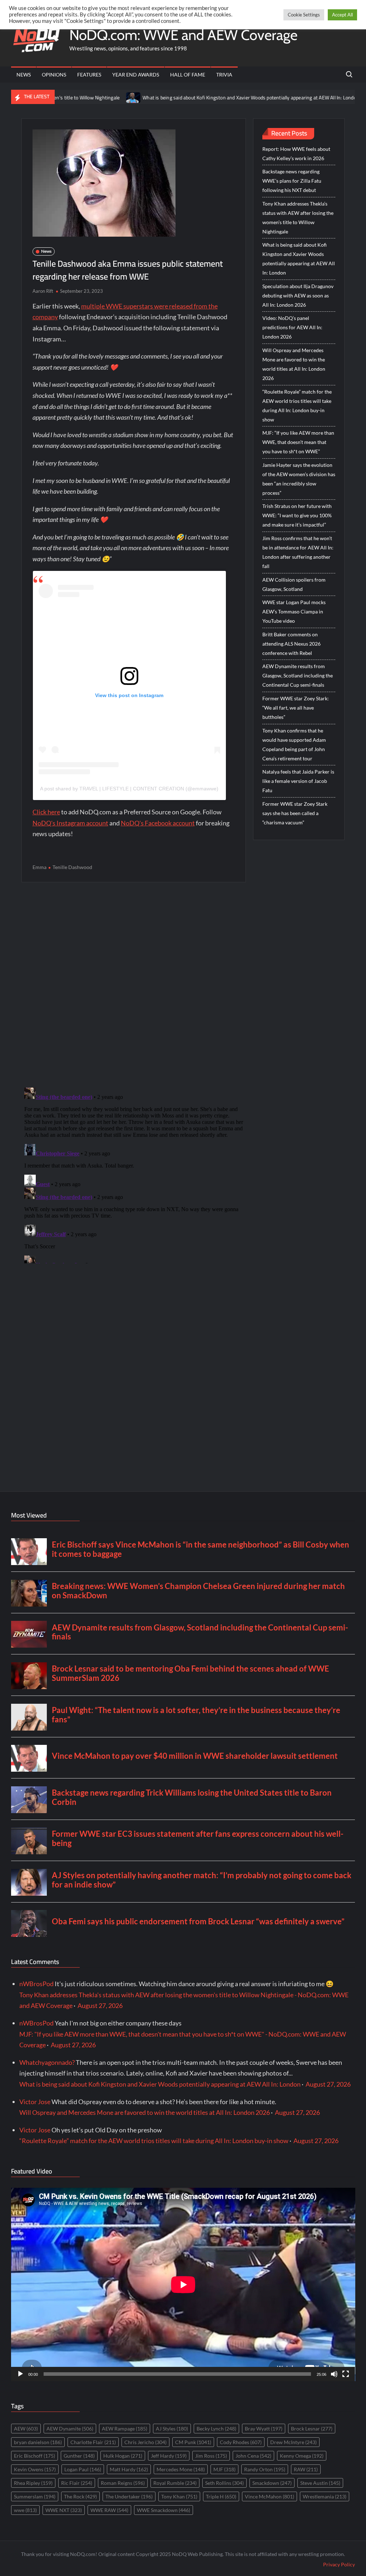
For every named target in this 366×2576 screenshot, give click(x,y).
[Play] (20, 2374)
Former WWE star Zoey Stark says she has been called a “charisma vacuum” (295, 813)
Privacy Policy (339, 2564)
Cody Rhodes (241, 2442)
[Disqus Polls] (134, 984)
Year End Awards (136, 75)
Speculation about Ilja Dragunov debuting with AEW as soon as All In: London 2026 (298, 295)
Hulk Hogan (123, 2456)
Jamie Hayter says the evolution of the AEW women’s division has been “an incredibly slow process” (299, 479)
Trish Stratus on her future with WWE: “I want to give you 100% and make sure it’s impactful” (297, 515)
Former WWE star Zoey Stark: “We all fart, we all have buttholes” (296, 708)
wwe (25, 2510)
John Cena (253, 2456)
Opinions (54, 75)
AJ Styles (172, 2429)
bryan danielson (38, 2442)
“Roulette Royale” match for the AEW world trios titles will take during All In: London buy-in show (297, 406)
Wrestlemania (325, 2496)
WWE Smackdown (164, 2510)
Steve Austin (320, 2483)
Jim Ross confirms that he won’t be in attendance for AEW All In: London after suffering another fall (298, 552)
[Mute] (334, 2374)
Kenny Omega (302, 2456)
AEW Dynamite (70, 2429)
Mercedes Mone (181, 2469)
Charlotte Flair (93, 2442)
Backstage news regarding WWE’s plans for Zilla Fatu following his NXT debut (292, 181)
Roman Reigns (123, 2483)
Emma (39, 867)
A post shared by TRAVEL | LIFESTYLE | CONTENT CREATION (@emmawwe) (129, 789)
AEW (26, 2429)
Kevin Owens (35, 2469)
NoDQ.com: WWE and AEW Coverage (183, 35)
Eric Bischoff (34, 2456)
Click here (46, 812)
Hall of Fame (188, 75)
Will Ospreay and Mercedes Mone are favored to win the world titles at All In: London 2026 (294, 364)
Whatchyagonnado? (47, 2062)
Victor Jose (35, 2102)
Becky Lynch (216, 2429)
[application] (183, 2284)
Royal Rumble (175, 2483)
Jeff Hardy (169, 2456)
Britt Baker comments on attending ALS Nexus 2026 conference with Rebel (291, 644)
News (24, 75)
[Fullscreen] (346, 2374)
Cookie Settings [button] (304, 15)
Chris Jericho (145, 2442)
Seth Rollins (224, 2483)
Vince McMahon (269, 2496)
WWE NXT (64, 2510)
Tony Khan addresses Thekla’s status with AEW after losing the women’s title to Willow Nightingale (298, 218)
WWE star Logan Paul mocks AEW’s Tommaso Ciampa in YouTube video (294, 611)
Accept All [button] (342, 15)
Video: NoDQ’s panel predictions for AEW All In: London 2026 (292, 327)
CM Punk (193, 2442)
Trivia (224, 75)
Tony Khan (179, 2496)
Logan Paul (83, 2469)
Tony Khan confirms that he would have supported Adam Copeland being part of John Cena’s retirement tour (294, 744)
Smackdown (272, 2483)
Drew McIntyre (293, 2442)
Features (89, 75)
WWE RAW (109, 2510)
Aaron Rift (43, 291)
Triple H (221, 2496)
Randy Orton (265, 2469)
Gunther (79, 2456)
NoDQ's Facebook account (158, 823)
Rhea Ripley (33, 2483)
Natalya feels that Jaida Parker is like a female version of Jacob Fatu (298, 781)
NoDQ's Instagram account (70, 823)
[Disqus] (134, 1174)
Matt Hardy (129, 2469)
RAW (306, 2469)
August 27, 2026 (100, 2005)
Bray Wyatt (264, 2429)
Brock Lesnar (312, 2429)
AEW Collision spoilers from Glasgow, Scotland (294, 584)
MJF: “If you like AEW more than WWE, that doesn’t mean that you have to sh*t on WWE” (298, 442)
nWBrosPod (36, 1984)
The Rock (80, 2496)
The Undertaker (129, 2496)
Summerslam (35, 2496)
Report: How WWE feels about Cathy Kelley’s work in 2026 (296, 154)
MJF (224, 2469)
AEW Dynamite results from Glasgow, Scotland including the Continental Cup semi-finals (298, 675)
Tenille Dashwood (72, 867)
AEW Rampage (125, 2429)
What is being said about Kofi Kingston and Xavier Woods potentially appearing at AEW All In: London (197, 98)
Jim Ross (211, 2456)
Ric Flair (77, 2483)
